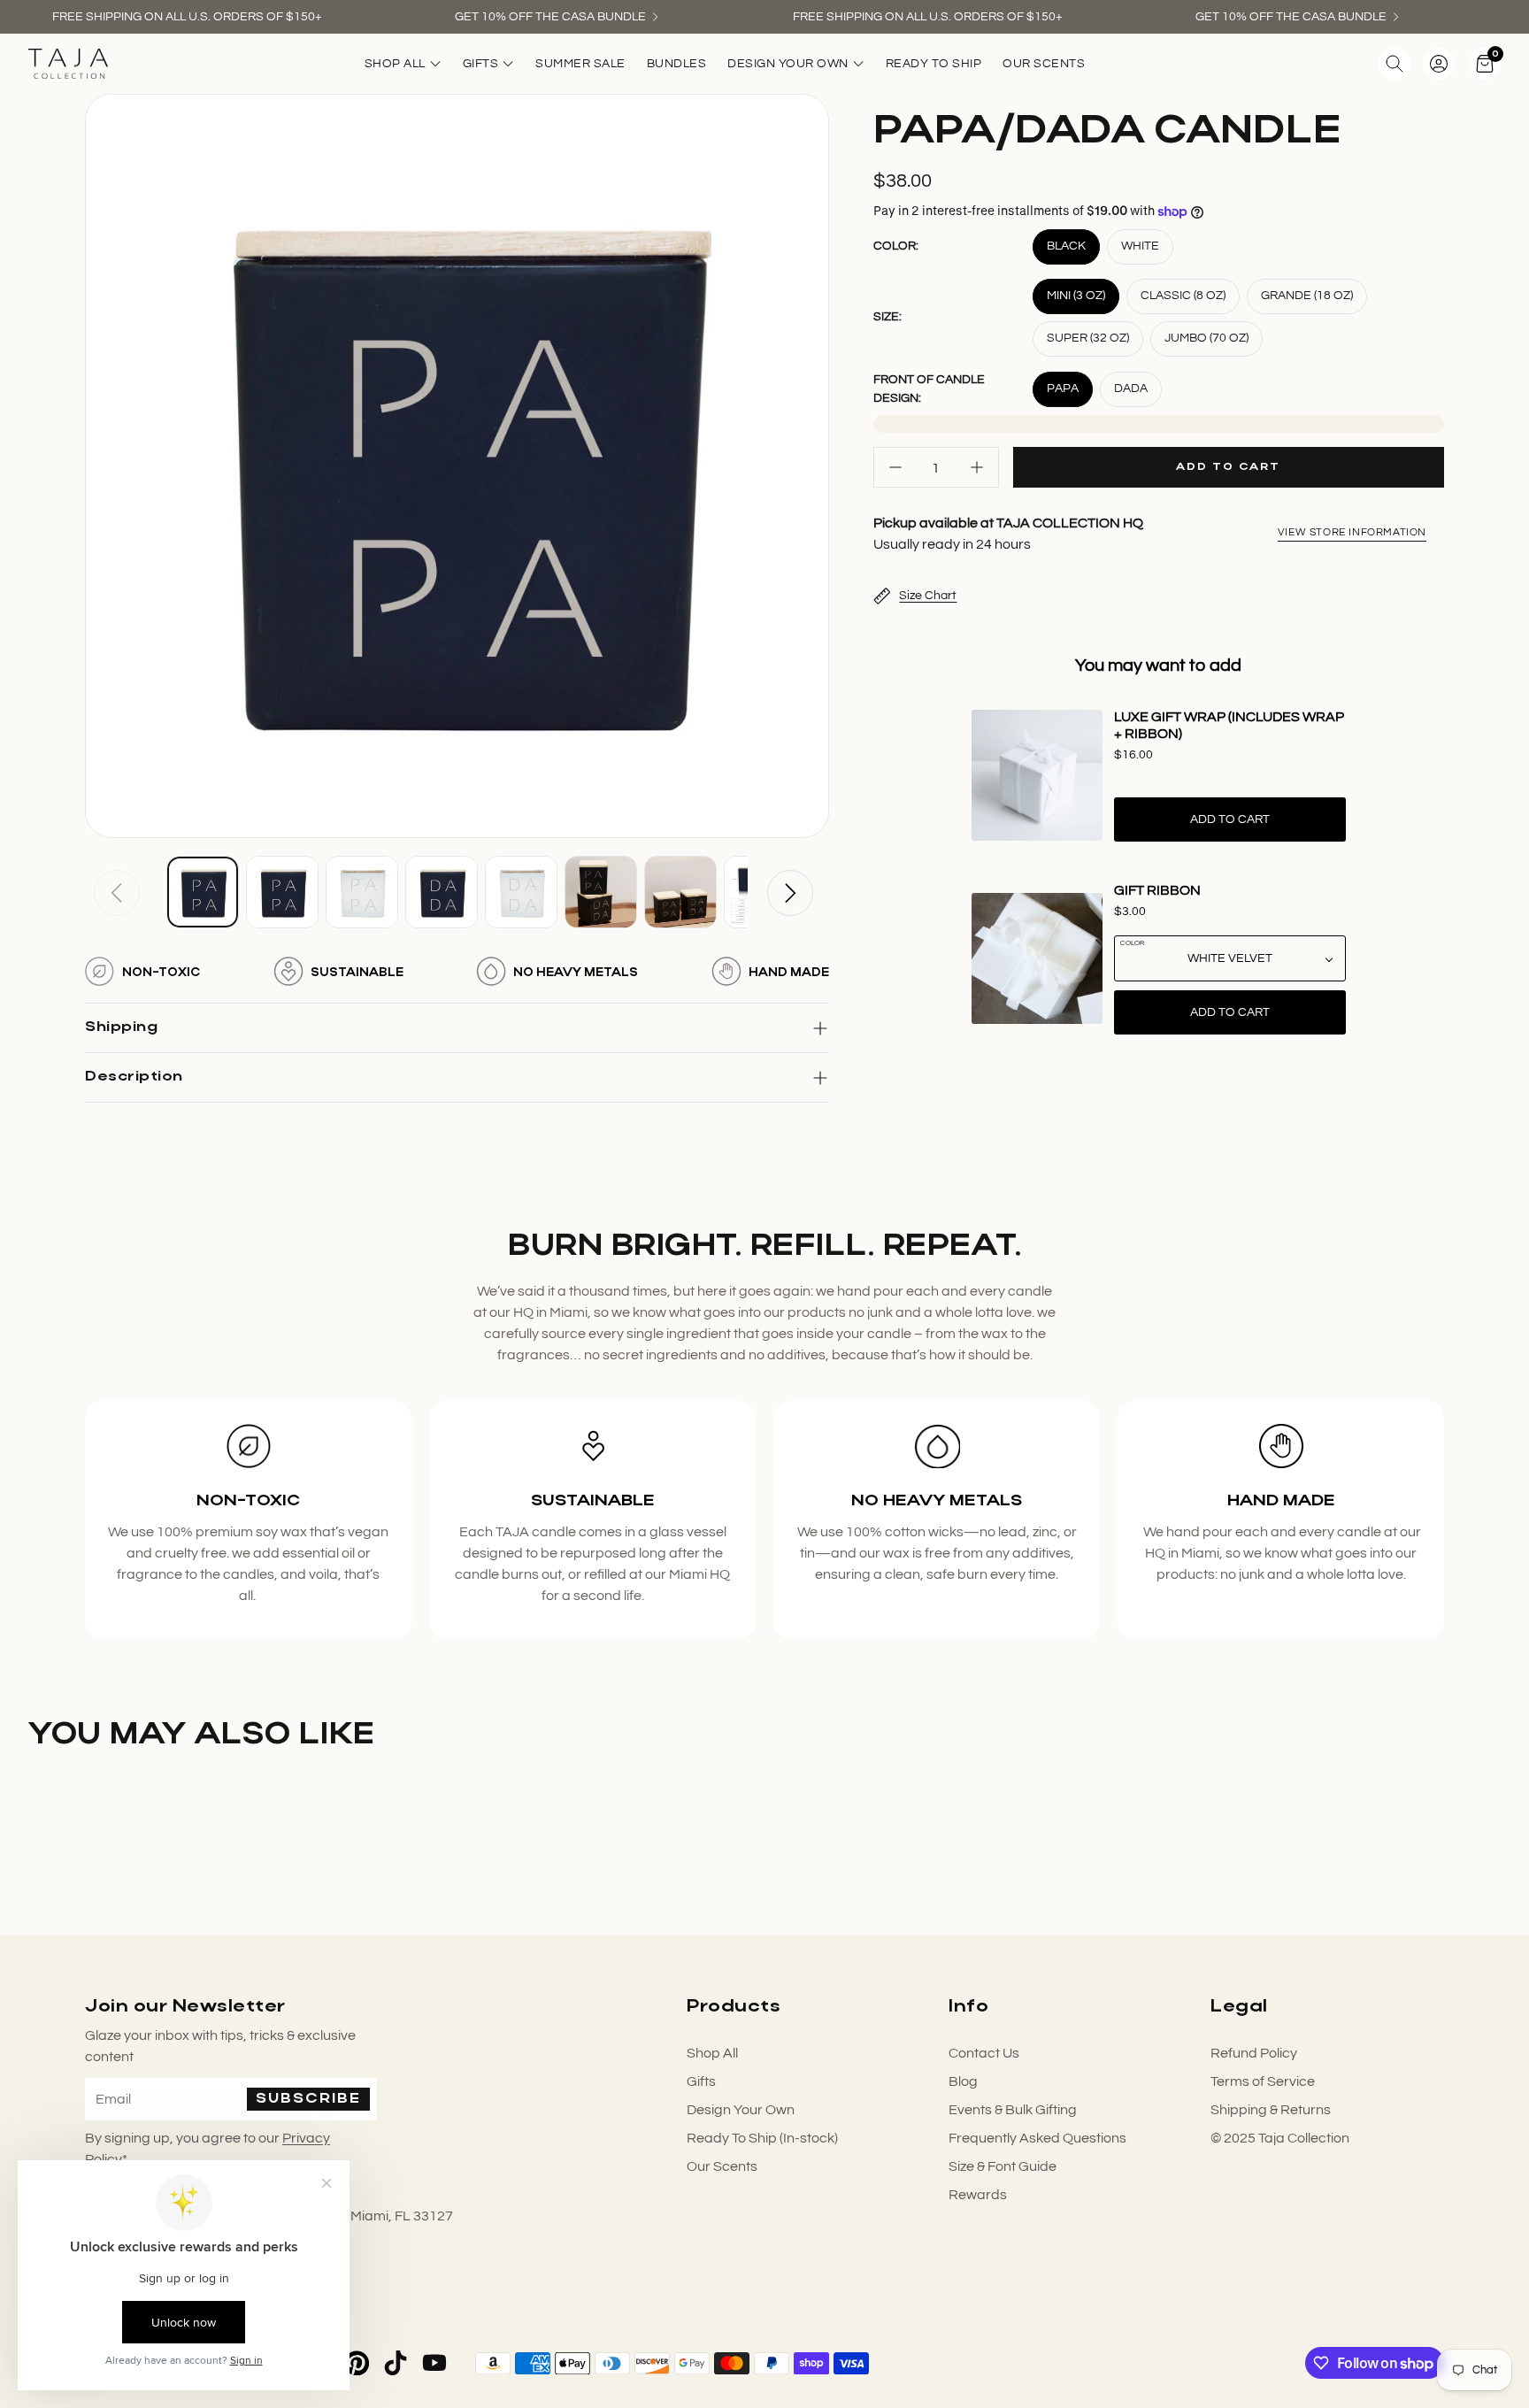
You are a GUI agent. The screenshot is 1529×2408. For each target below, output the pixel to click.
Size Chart (928, 596)
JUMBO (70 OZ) (1206, 338)
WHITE (1140, 246)
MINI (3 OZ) (1076, 296)
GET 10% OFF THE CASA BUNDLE (550, 17)
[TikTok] (396, 2363)
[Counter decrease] (895, 467)
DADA (1131, 389)
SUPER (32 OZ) (1088, 338)
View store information (1352, 532)
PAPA (1063, 389)
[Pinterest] (357, 2363)
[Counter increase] (977, 467)
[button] (1395, 64)
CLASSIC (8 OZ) (1183, 296)
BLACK (1066, 246)
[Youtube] (434, 2363)
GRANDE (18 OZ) (1307, 296)
